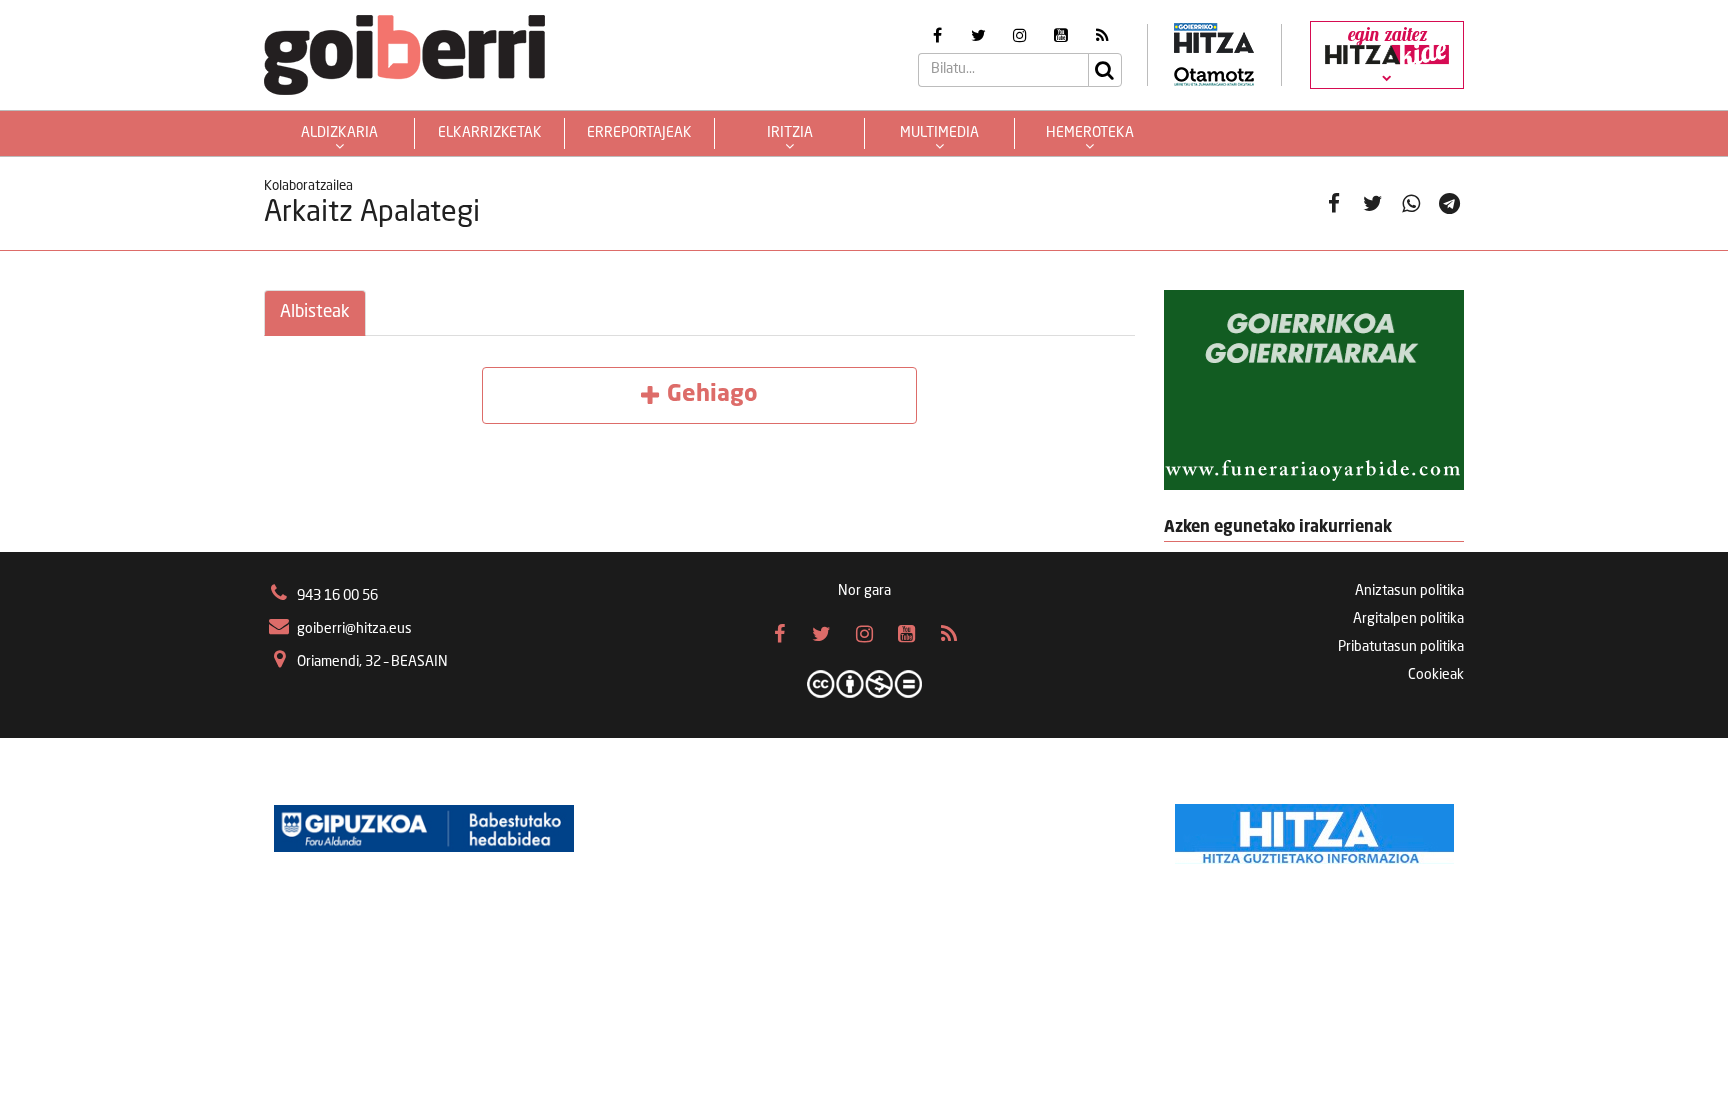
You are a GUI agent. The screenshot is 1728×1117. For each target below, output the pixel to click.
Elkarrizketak (490, 133)
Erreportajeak (639, 133)
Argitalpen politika (1408, 619)
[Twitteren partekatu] (1372, 203)
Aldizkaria (339, 133)
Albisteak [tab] (315, 312)
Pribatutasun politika (1401, 647)
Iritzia (790, 133)
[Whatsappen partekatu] (1411, 203)
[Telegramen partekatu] (1449, 203)
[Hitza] (1314, 829)
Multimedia (939, 133)
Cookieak (1436, 675)
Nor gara (864, 591)
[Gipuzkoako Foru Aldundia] (424, 829)
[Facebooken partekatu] (1334, 203)
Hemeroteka (1090, 133)
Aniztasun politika (1409, 591)
